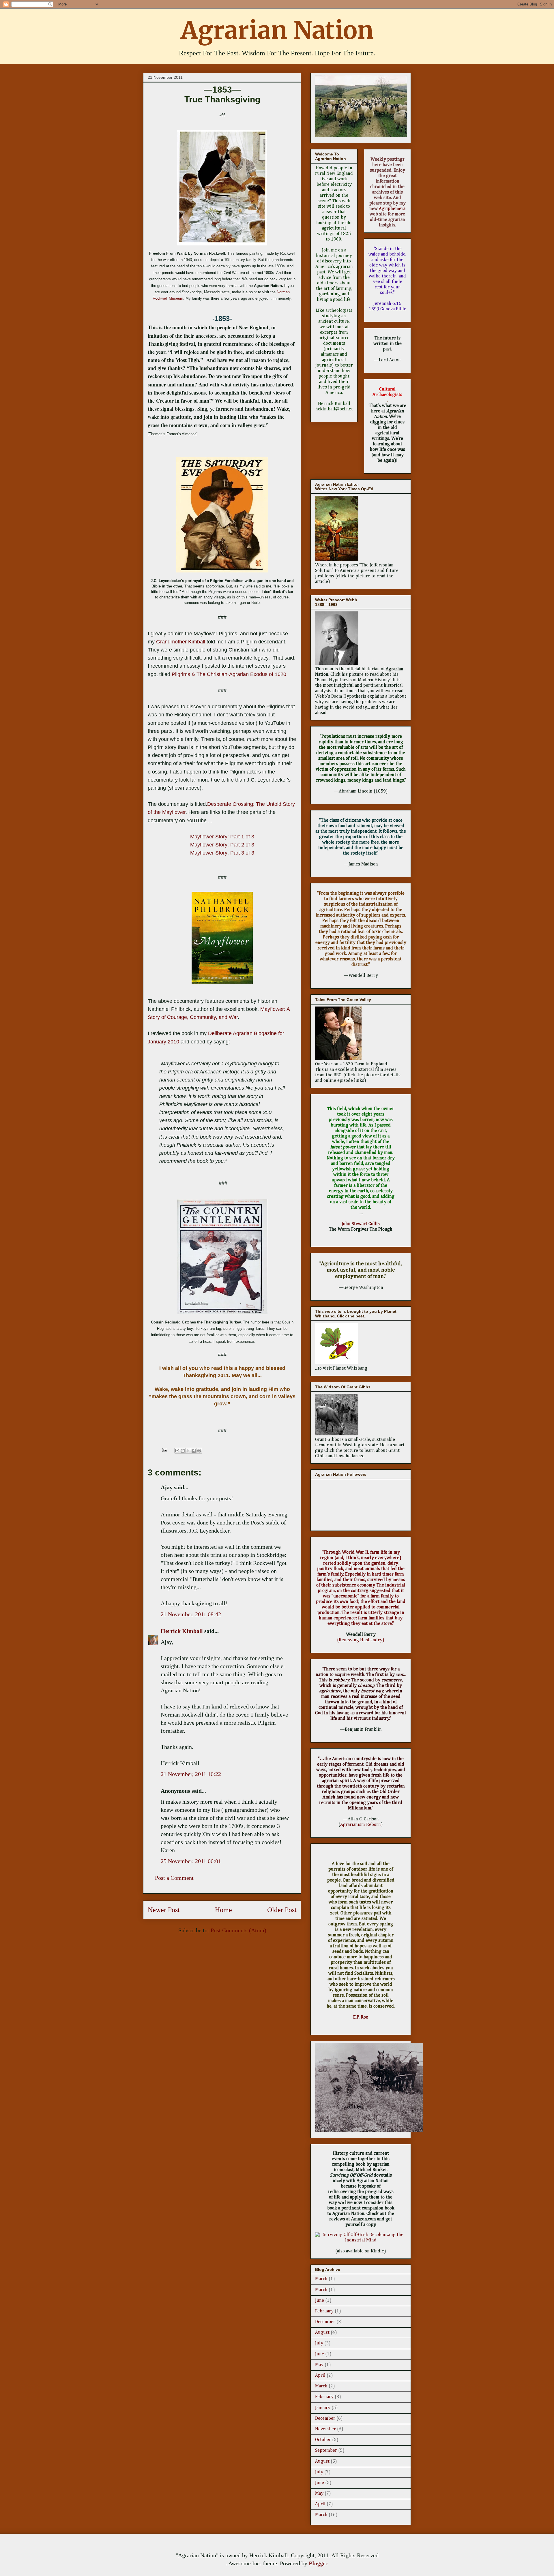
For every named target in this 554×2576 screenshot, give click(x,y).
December (325, 2322)
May (319, 2365)
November (325, 2429)
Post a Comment (174, 1878)
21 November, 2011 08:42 (191, 1614)
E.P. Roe (361, 2017)
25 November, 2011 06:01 (191, 1861)
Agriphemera (392, 209)
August (322, 2333)
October (323, 2440)
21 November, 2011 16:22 (191, 1774)
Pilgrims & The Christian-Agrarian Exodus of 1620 (229, 674)
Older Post (282, 1910)
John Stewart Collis (361, 1224)
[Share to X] (188, 1451)
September (326, 2451)
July (319, 2343)
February (324, 2311)
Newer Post (164, 1910)
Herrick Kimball (182, 1631)
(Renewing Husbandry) (361, 1640)
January (323, 2408)
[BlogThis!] (183, 1451)
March (321, 2279)
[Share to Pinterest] (199, 1451)
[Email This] (177, 1451)
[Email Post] (164, 1449)
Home (223, 1910)
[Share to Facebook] (194, 1451)
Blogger (318, 2563)
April (320, 2376)
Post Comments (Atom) (238, 1930)
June (320, 2301)
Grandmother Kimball (181, 642)
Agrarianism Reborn (361, 1825)
